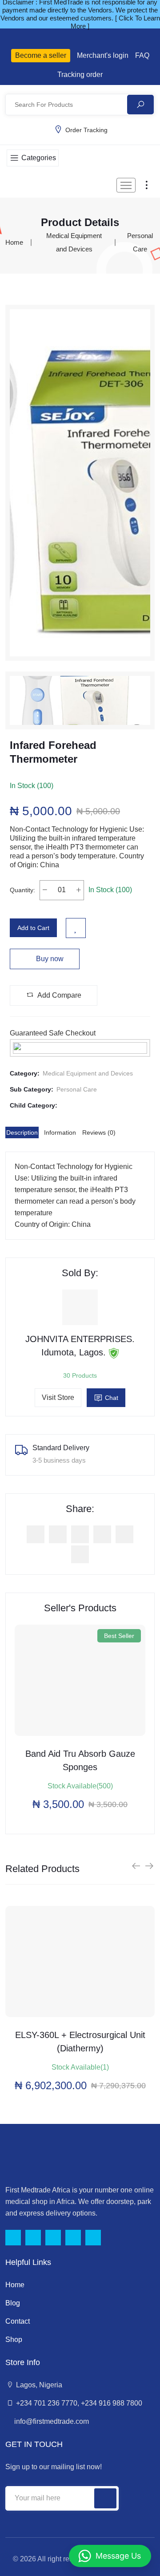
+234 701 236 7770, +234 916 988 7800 (78, 2403)
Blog (13, 2303)
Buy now (49, 959)
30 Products (80, 1375)
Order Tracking (86, 130)
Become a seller (41, 55)
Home (14, 242)
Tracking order (80, 75)
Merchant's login (103, 55)
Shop (14, 2339)
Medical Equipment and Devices (88, 1073)
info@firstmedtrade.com (51, 2421)
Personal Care (77, 1089)
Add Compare (59, 995)
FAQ (142, 55)
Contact (18, 2321)
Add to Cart (33, 928)
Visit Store (58, 1397)
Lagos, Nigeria (38, 2385)
